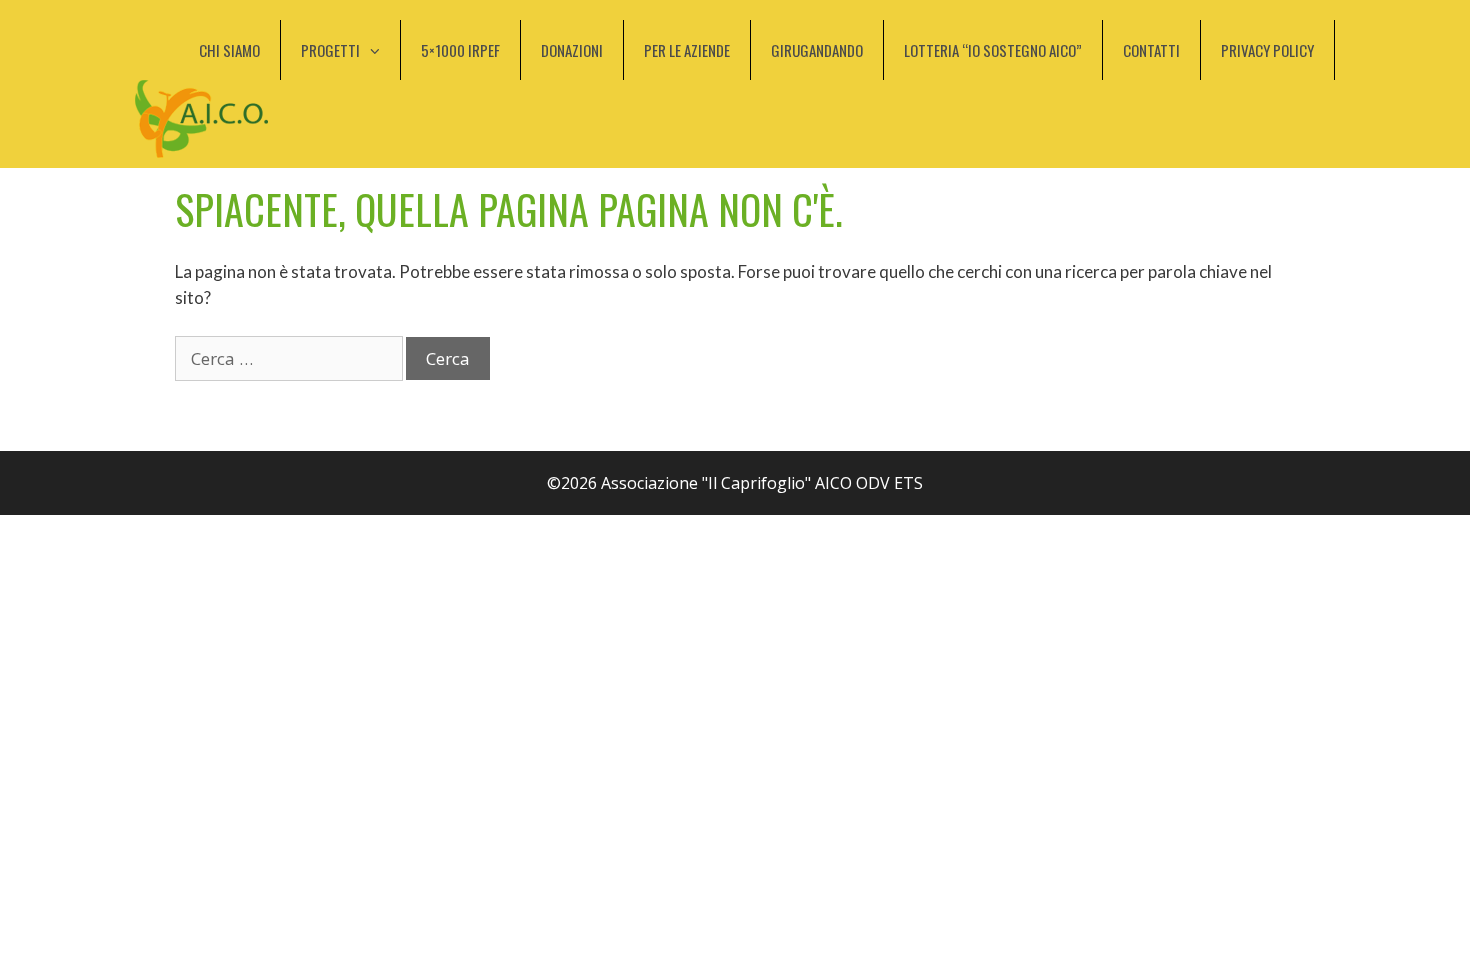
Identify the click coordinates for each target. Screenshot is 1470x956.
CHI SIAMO (229, 50)
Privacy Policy (1267, 50)
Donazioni (572, 50)
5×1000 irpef (460, 50)
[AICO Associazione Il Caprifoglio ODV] (201, 117)
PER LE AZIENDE (687, 50)
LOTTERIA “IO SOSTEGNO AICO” (993, 50)
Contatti (1151, 50)
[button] (380, 50)
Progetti (330, 50)
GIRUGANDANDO (817, 50)
